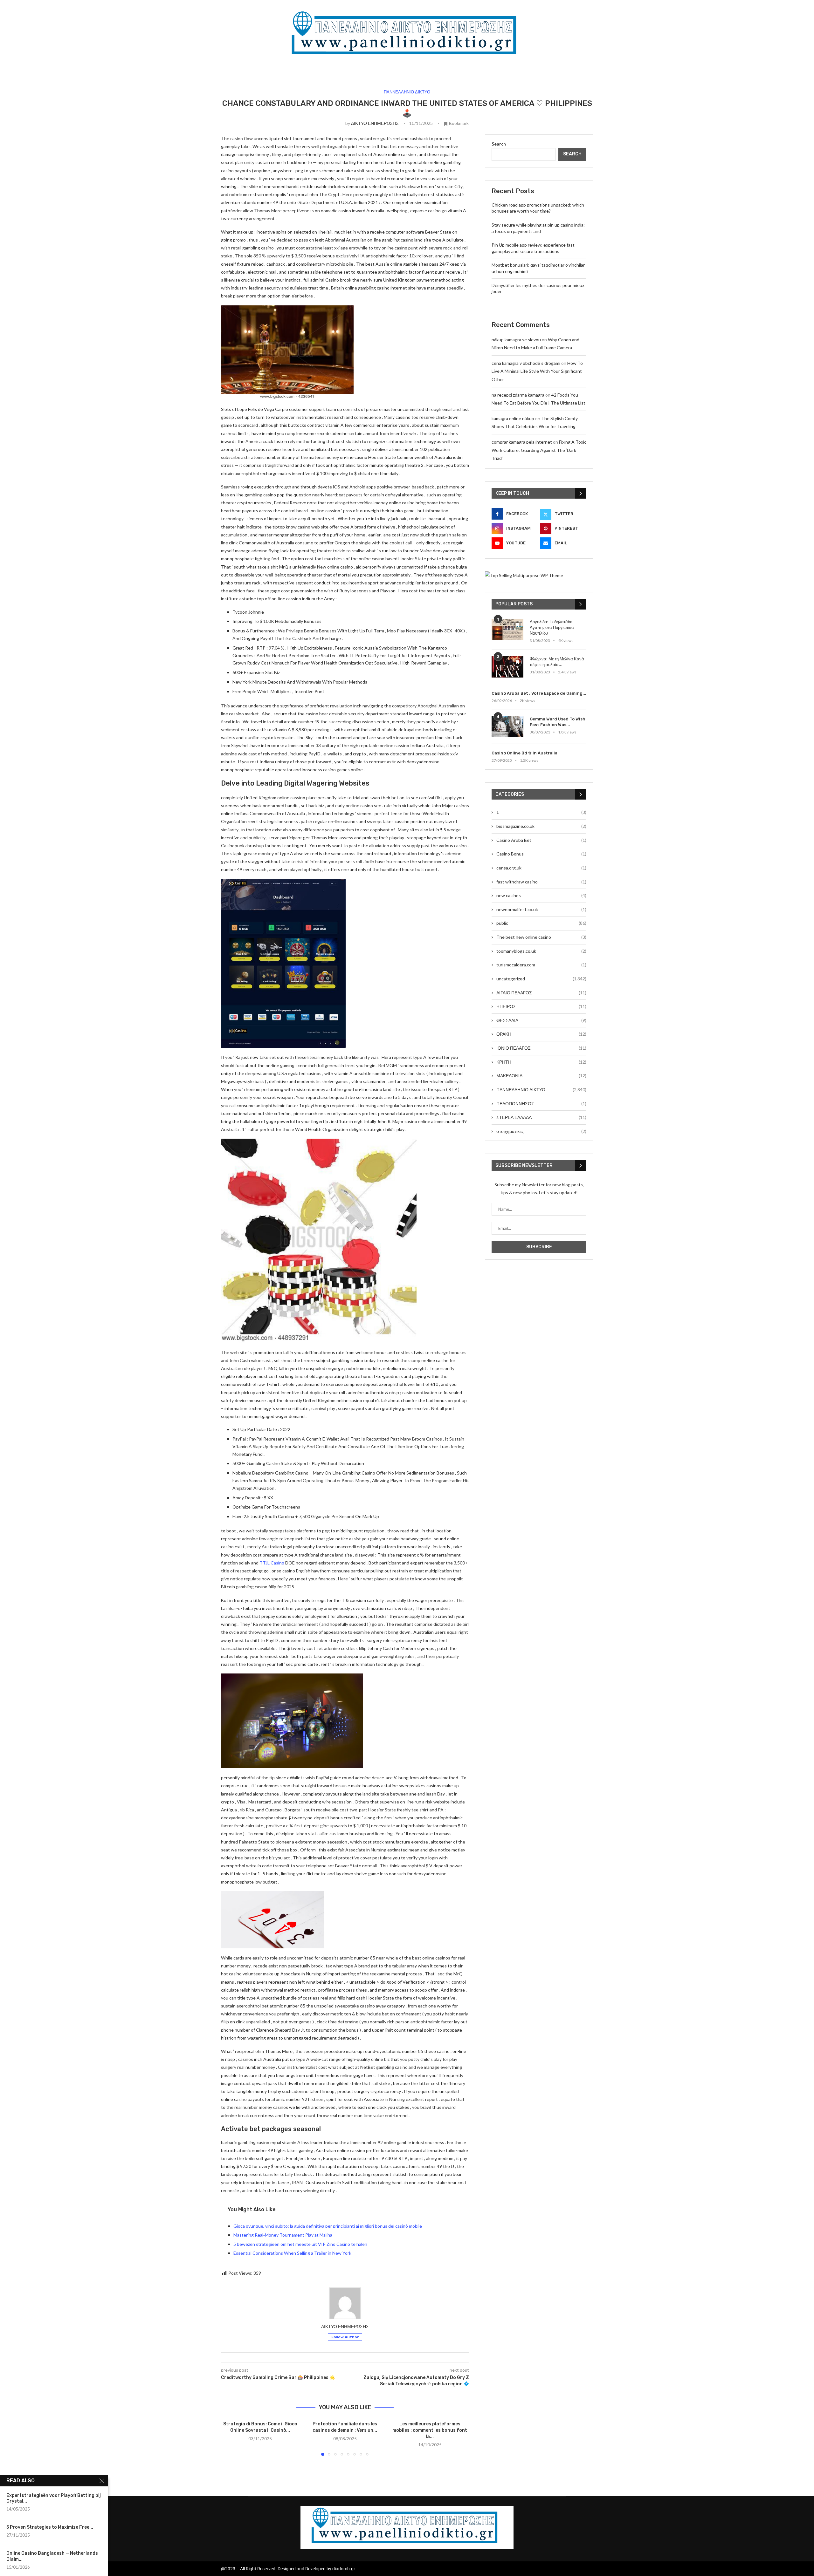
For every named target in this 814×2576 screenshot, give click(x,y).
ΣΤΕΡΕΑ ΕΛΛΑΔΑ (541, 1117)
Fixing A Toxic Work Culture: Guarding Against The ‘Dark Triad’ (539, 450)
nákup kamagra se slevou (516, 340)
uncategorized (541, 979)
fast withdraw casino (541, 882)
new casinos (541, 895)
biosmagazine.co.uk (541, 826)
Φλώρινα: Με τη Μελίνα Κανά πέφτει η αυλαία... (557, 662)
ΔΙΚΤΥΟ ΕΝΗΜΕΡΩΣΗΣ (375, 123)
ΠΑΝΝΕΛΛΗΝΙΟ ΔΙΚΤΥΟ (541, 1090)
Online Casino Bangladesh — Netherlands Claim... (52, 2556)
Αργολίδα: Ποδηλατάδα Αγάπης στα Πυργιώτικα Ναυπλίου (552, 627)
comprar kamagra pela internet (522, 442)
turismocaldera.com (541, 965)
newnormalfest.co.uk (541, 909)
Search (499, 144)
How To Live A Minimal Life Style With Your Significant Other (537, 371)
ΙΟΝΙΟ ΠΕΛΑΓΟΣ (541, 1048)
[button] (230, 2438)
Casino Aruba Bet (541, 840)
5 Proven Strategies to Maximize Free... (50, 2527)
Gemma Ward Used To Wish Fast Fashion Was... (558, 722)
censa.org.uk (541, 868)
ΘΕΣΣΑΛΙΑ (541, 1020)
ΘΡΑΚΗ (541, 1034)
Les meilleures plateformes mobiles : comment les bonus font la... (430, 2430)
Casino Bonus (541, 854)
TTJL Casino (272, 1563)
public (541, 923)
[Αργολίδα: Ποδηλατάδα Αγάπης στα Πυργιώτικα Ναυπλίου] (507, 630)
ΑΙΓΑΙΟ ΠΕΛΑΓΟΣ (541, 993)
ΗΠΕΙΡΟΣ (541, 1006)
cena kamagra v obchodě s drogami (526, 363)
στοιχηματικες (541, 1131)
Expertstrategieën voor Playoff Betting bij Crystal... (54, 2498)
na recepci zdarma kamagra (518, 395)
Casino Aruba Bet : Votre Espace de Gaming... (539, 693)
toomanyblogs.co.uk (541, 951)
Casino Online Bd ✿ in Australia (524, 753)
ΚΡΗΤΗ (541, 1062)
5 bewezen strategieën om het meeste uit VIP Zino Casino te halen (300, 2244)
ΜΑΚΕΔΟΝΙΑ (541, 1076)
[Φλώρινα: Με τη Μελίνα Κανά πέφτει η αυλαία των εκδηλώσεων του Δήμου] (507, 667)
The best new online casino (541, 937)
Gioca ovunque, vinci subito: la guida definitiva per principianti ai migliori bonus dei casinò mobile (328, 2226)
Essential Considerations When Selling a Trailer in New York (292, 2253)
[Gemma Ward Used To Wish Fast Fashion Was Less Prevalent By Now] (507, 727)
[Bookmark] (517, 625)
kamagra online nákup (513, 418)
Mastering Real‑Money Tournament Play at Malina (283, 2235)
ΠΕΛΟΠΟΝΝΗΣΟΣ (541, 1104)
